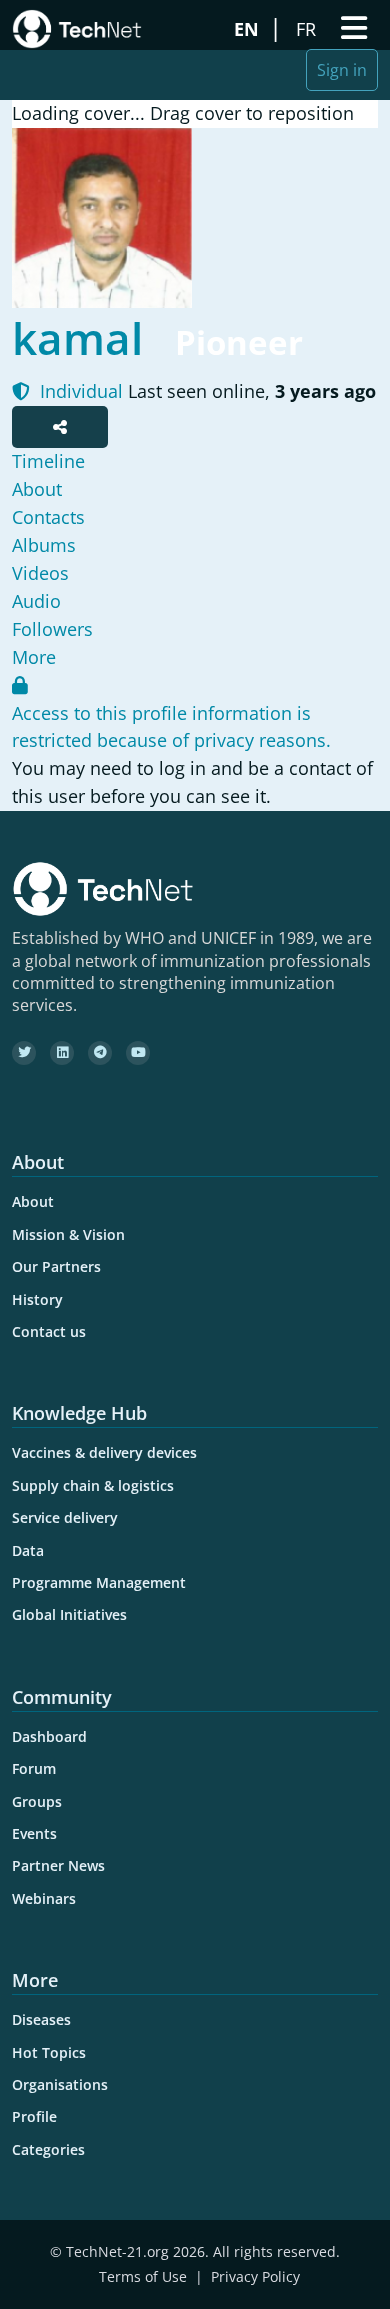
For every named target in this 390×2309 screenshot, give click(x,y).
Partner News (58, 1865)
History (37, 1299)
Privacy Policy (255, 2276)
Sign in (342, 70)
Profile (34, 2116)
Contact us (49, 1331)
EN (249, 29)
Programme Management (99, 1582)
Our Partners (56, 1266)
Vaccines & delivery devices (104, 1452)
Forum (34, 1768)
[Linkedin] (62, 1053)
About (33, 1201)
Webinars (44, 1898)
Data (28, 1550)
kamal (77, 338)
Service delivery (65, 1517)
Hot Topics (49, 2052)
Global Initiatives (69, 1614)
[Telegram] (100, 1053)
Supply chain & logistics (93, 1485)
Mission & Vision (68, 1234)
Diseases (41, 2019)
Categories (48, 2149)
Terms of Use (143, 2276)
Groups (37, 1801)
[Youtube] (138, 1053)
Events (34, 1833)
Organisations (60, 2084)
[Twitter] (24, 1053)
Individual (79, 391)
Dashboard (49, 1736)
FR (308, 29)
